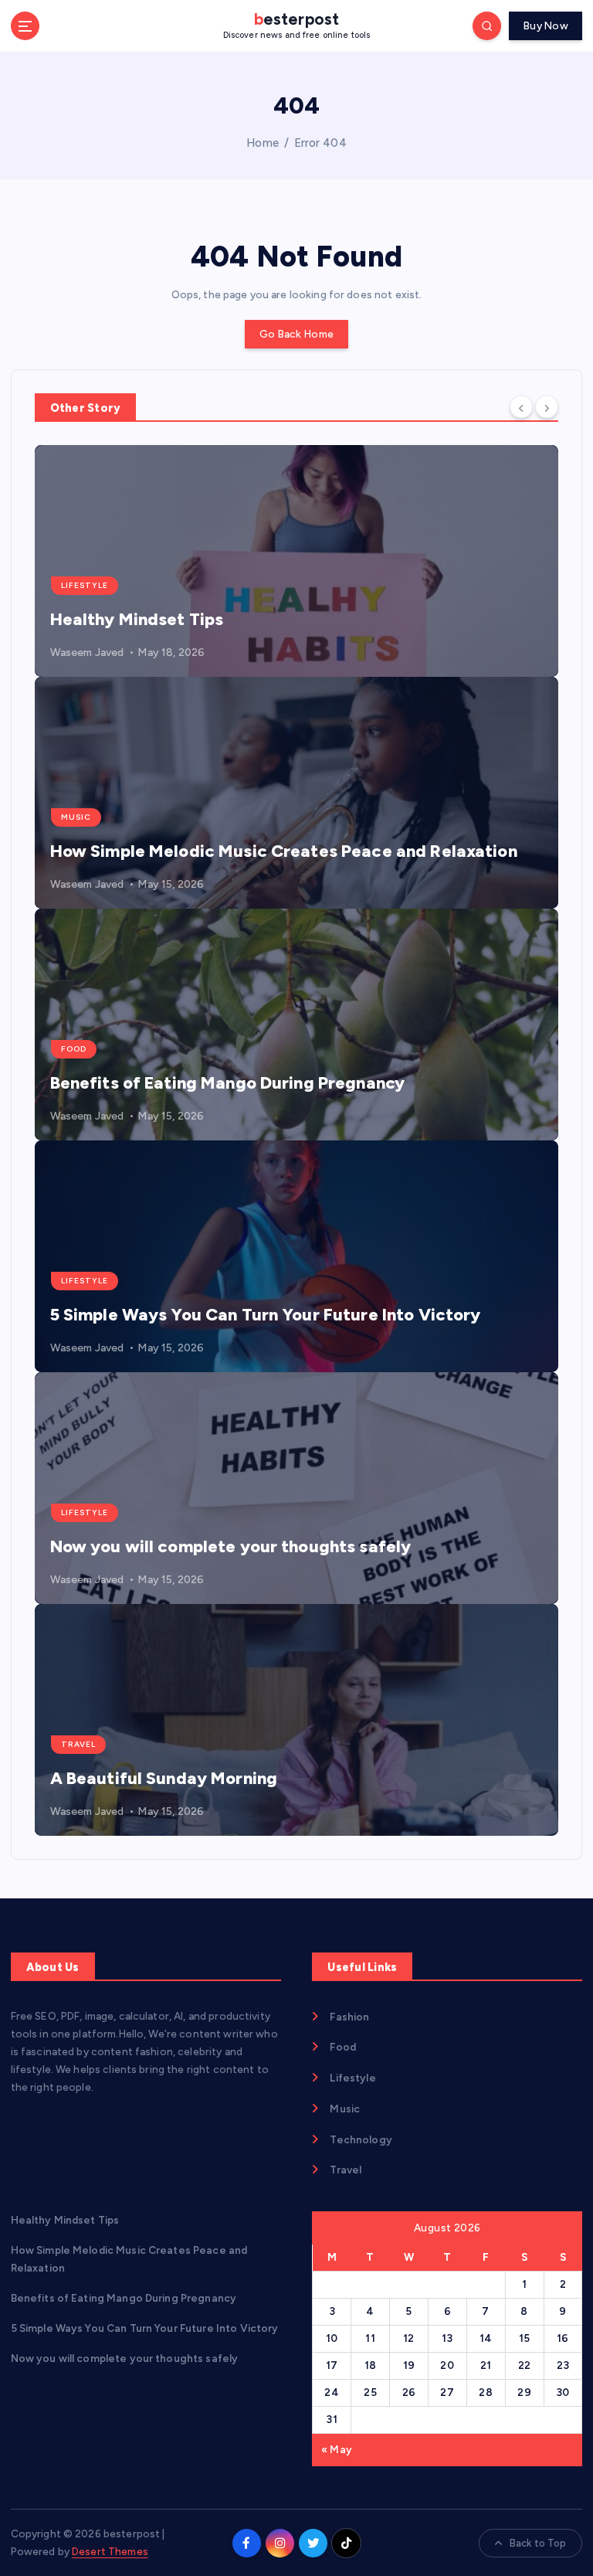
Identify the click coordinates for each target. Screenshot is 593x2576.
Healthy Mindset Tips (137, 619)
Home (263, 143)
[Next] (547, 406)
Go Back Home (296, 334)
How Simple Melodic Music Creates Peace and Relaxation (284, 851)
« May (337, 2449)
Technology (361, 2139)
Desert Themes (110, 2551)
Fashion (349, 2017)
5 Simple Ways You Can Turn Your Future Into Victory (266, 1315)
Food (74, 1049)
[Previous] (521, 406)
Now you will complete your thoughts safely (231, 1546)
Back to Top (538, 2543)
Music (76, 817)
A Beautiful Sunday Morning (164, 1778)
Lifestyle (85, 585)
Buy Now (546, 25)
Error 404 (320, 143)
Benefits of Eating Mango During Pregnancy (228, 1083)
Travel (78, 1744)
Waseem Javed (87, 652)
